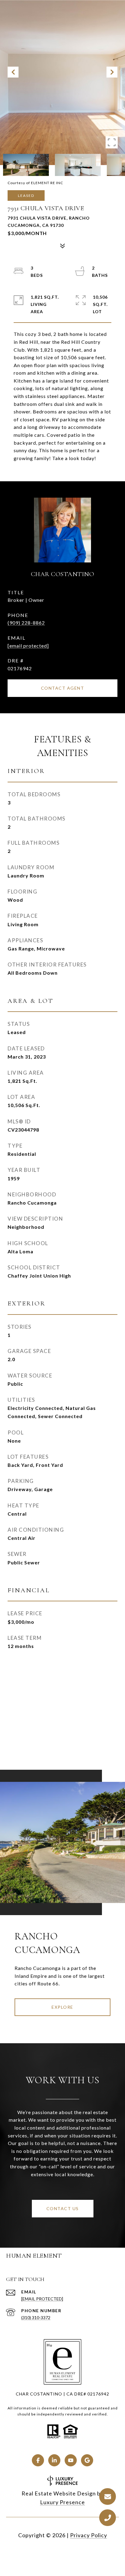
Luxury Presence (62, 2502)
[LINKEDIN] (54, 2460)
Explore (62, 2007)
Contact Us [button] (63, 2208)
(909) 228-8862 (26, 623)
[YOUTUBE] (71, 2460)
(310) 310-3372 (36, 2317)
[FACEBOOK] (38, 2460)
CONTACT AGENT (63, 688)
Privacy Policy (89, 2535)
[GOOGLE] (87, 2460)
